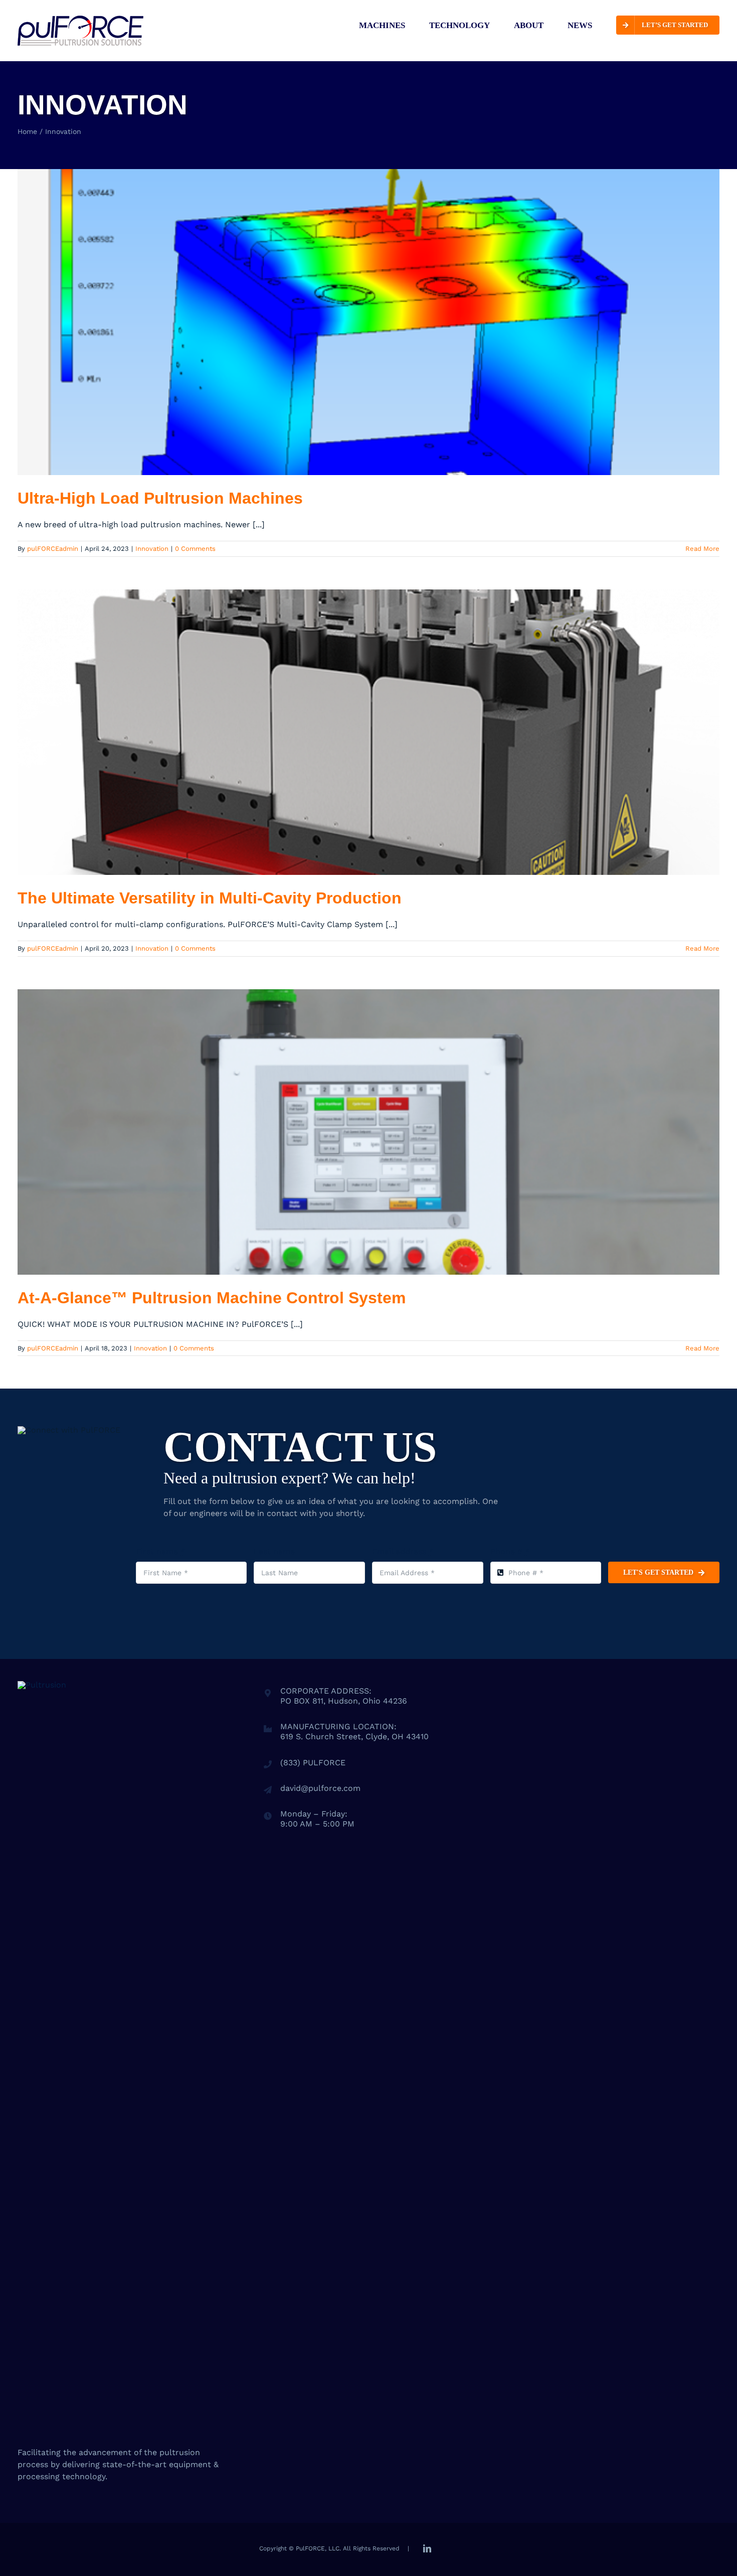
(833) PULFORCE (313, 1763)
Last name (274, 1551)
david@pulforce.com (320, 1788)
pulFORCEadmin (53, 549)
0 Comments (195, 549)
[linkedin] (427, 2548)
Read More (702, 549)
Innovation (152, 549)
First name (160, 1551)
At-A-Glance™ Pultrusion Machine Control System (212, 1298)
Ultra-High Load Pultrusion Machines (160, 498)
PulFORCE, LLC (318, 2548)
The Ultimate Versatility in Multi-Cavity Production (210, 898)
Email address (403, 1551)
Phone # (510, 1551)
